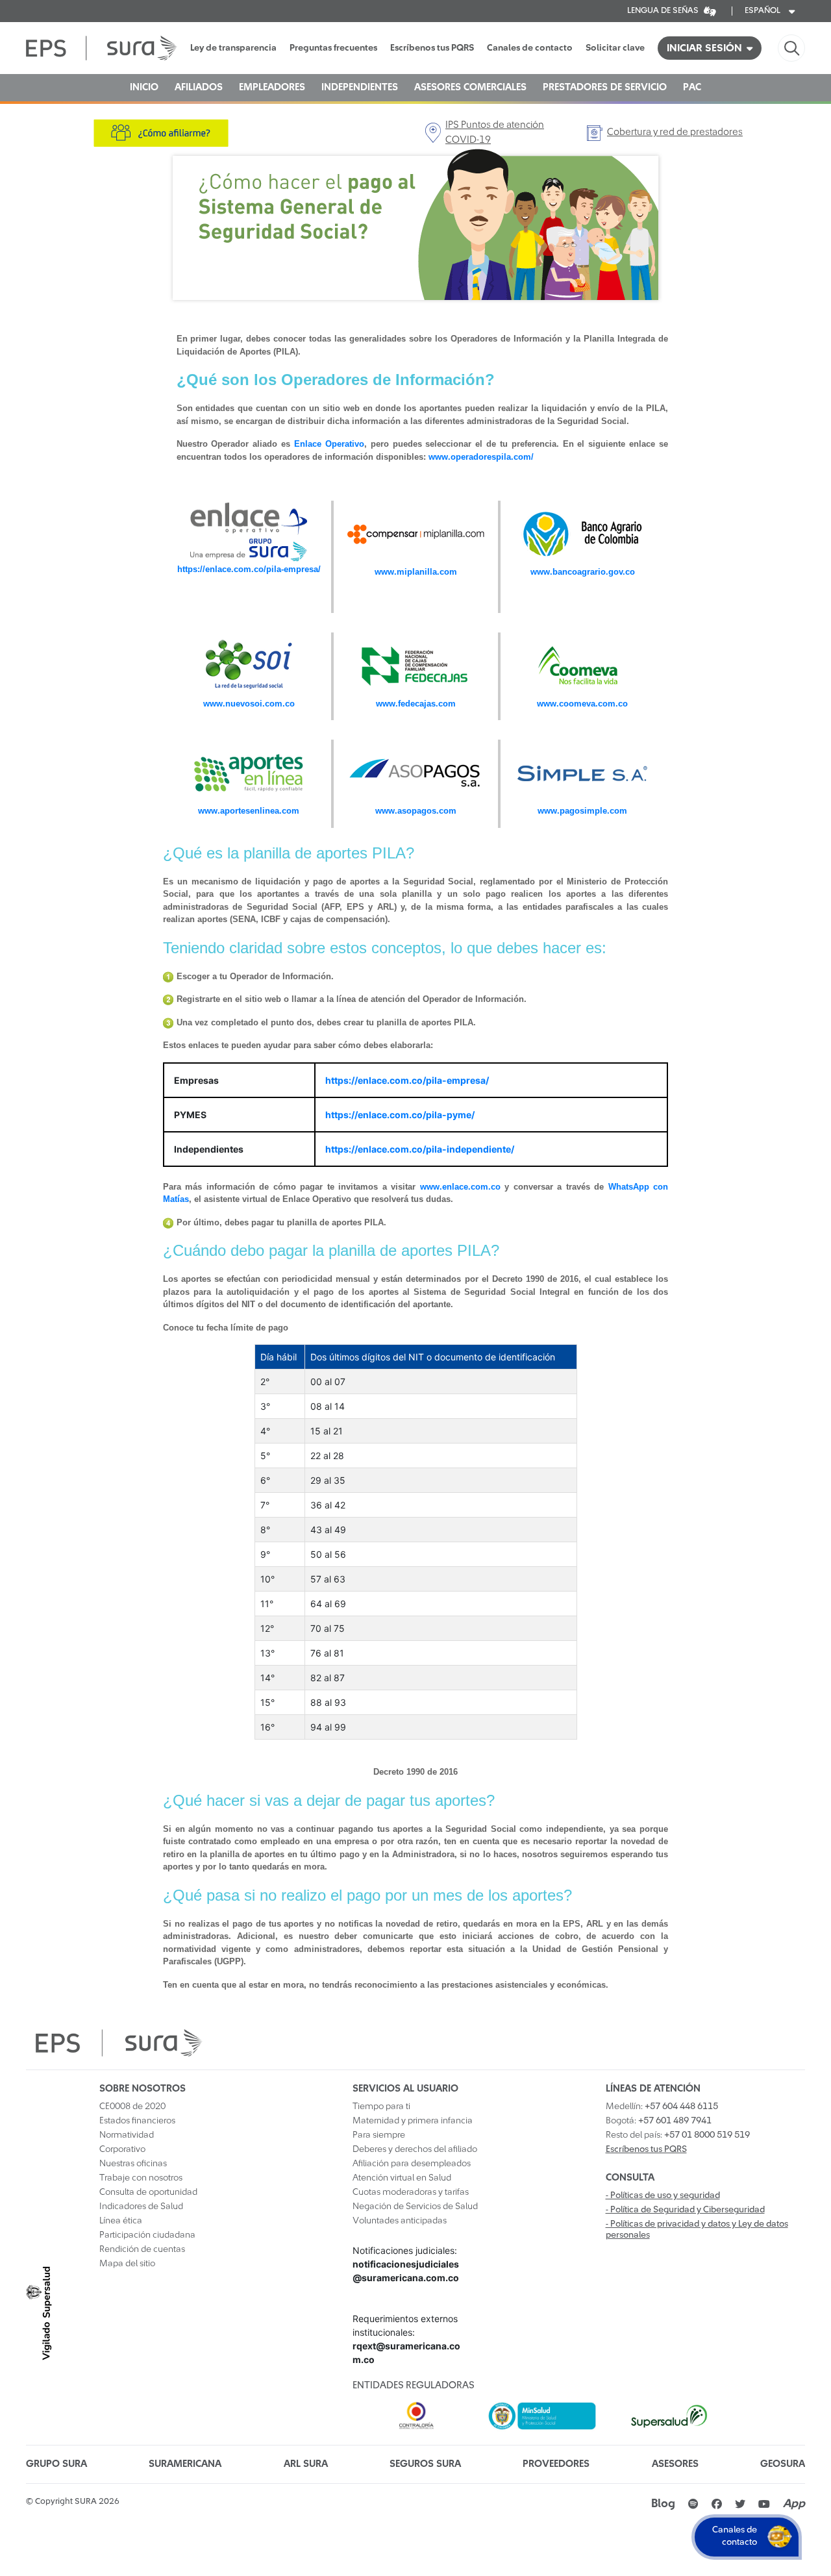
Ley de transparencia (233, 48)
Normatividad (127, 2135)
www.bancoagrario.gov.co (583, 572)
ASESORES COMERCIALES (470, 87)
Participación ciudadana (147, 2235)
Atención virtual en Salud (402, 2178)
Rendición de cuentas (142, 2249)
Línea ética (121, 2221)
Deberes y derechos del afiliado (415, 2149)
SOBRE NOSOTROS (143, 2089)
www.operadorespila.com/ (481, 457)
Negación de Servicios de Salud (415, 2207)
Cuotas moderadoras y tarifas (411, 2192)
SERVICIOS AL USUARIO (405, 2089)
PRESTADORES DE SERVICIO (605, 87)
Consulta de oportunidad (148, 2192)
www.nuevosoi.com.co (249, 704)
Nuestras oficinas (133, 2164)
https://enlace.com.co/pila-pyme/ (400, 1115)
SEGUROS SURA (425, 2464)
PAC (692, 87)
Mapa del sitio (127, 2264)
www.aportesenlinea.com (249, 811)
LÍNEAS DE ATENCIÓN (653, 2089)
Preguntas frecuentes (333, 48)
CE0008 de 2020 (132, 2107)
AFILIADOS (199, 87)
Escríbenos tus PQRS (432, 48)
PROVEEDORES (556, 2464)
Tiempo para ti (381, 2107)
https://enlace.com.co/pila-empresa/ (249, 569)
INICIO (144, 87)
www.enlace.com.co (460, 1187)
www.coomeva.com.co (582, 704)
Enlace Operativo (329, 444)
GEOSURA (783, 2464)
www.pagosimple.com (582, 811)
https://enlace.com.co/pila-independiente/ (420, 1149)
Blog (663, 2504)
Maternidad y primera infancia (413, 2121)
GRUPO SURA (56, 2464)
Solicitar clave (615, 48)
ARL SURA (306, 2464)
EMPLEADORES (272, 87)
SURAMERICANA (185, 2464)
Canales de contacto (530, 48)
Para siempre (379, 2135)
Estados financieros (137, 2121)
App (794, 2504)
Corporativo (122, 2149)
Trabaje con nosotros (141, 2178)
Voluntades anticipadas (400, 2221)
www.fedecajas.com (416, 704)
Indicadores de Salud (141, 2207)
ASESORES (675, 2464)
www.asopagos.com (416, 811)
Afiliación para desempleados (412, 2164)
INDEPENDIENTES (360, 87)
